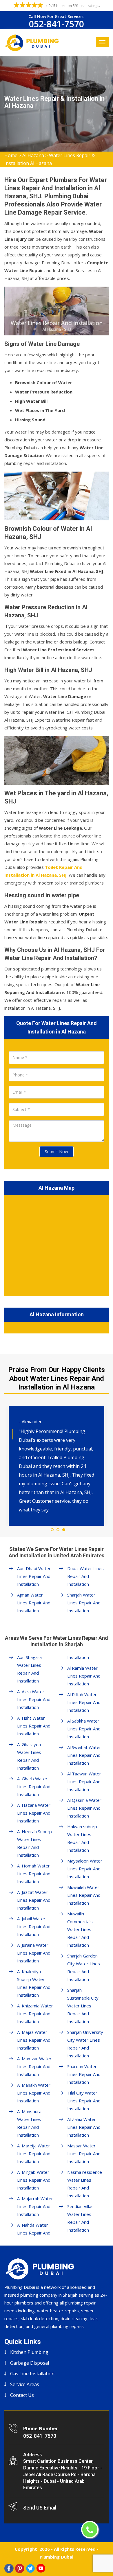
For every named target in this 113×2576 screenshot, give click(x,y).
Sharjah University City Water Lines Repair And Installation (85, 2044)
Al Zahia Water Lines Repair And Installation (84, 2127)
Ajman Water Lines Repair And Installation (34, 1603)
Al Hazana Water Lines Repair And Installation (34, 1813)
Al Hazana (33, 155)
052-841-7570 (57, 24)
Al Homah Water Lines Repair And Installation (34, 1874)
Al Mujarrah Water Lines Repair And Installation (35, 2206)
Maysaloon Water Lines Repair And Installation (85, 1869)
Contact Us (22, 2395)
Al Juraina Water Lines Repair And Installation (34, 1953)
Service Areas (25, 2384)
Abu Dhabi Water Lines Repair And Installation (34, 1576)
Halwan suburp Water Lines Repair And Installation (82, 1838)
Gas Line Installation (32, 2374)
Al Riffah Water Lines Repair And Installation (84, 1702)
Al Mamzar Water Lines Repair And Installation (34, 2066)
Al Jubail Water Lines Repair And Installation (34, 1926)
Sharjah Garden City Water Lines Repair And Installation (84, 1967)
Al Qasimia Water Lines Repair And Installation (84, 1808)
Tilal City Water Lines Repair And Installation (84, 2101)
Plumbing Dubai (57, 2557)
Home (11, 155)
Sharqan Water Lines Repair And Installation (84, 2074)
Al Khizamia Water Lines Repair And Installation (35, 2014)
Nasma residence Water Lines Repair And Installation (85, 2184)
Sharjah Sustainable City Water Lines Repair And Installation (83, 2006)
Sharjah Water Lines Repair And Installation (84, 1603)
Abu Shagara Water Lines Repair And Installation (29, 1669)
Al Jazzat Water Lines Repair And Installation (34, 1900)
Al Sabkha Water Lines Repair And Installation (84, 1729)
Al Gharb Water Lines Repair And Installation (34, 1786)
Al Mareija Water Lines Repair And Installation (34, 2153)
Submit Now (57, 1152)
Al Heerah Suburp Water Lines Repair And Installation (34, 1843)
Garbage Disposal (30, 2363)
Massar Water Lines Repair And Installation (84, 2153)
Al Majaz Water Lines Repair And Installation (34, 2040)
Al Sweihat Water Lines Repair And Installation (84, 1755)
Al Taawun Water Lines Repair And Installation (84, 1782)
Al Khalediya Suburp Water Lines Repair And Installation (34, 1983)
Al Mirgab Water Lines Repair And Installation (34, 2180)
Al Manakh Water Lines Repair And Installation (34, 2093)
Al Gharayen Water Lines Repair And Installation (29, 1756)
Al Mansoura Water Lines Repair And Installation (29, 2123)
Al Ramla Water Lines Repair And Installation (84, 1676)
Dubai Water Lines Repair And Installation (85, 1576)
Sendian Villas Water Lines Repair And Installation (80, 2218)
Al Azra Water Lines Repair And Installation (34, 1699)
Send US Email (40, 2508)
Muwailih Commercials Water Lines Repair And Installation (80, 1929)
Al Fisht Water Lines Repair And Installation (34, 1726)
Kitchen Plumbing (29, 2352)
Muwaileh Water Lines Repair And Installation (84, 1895)
